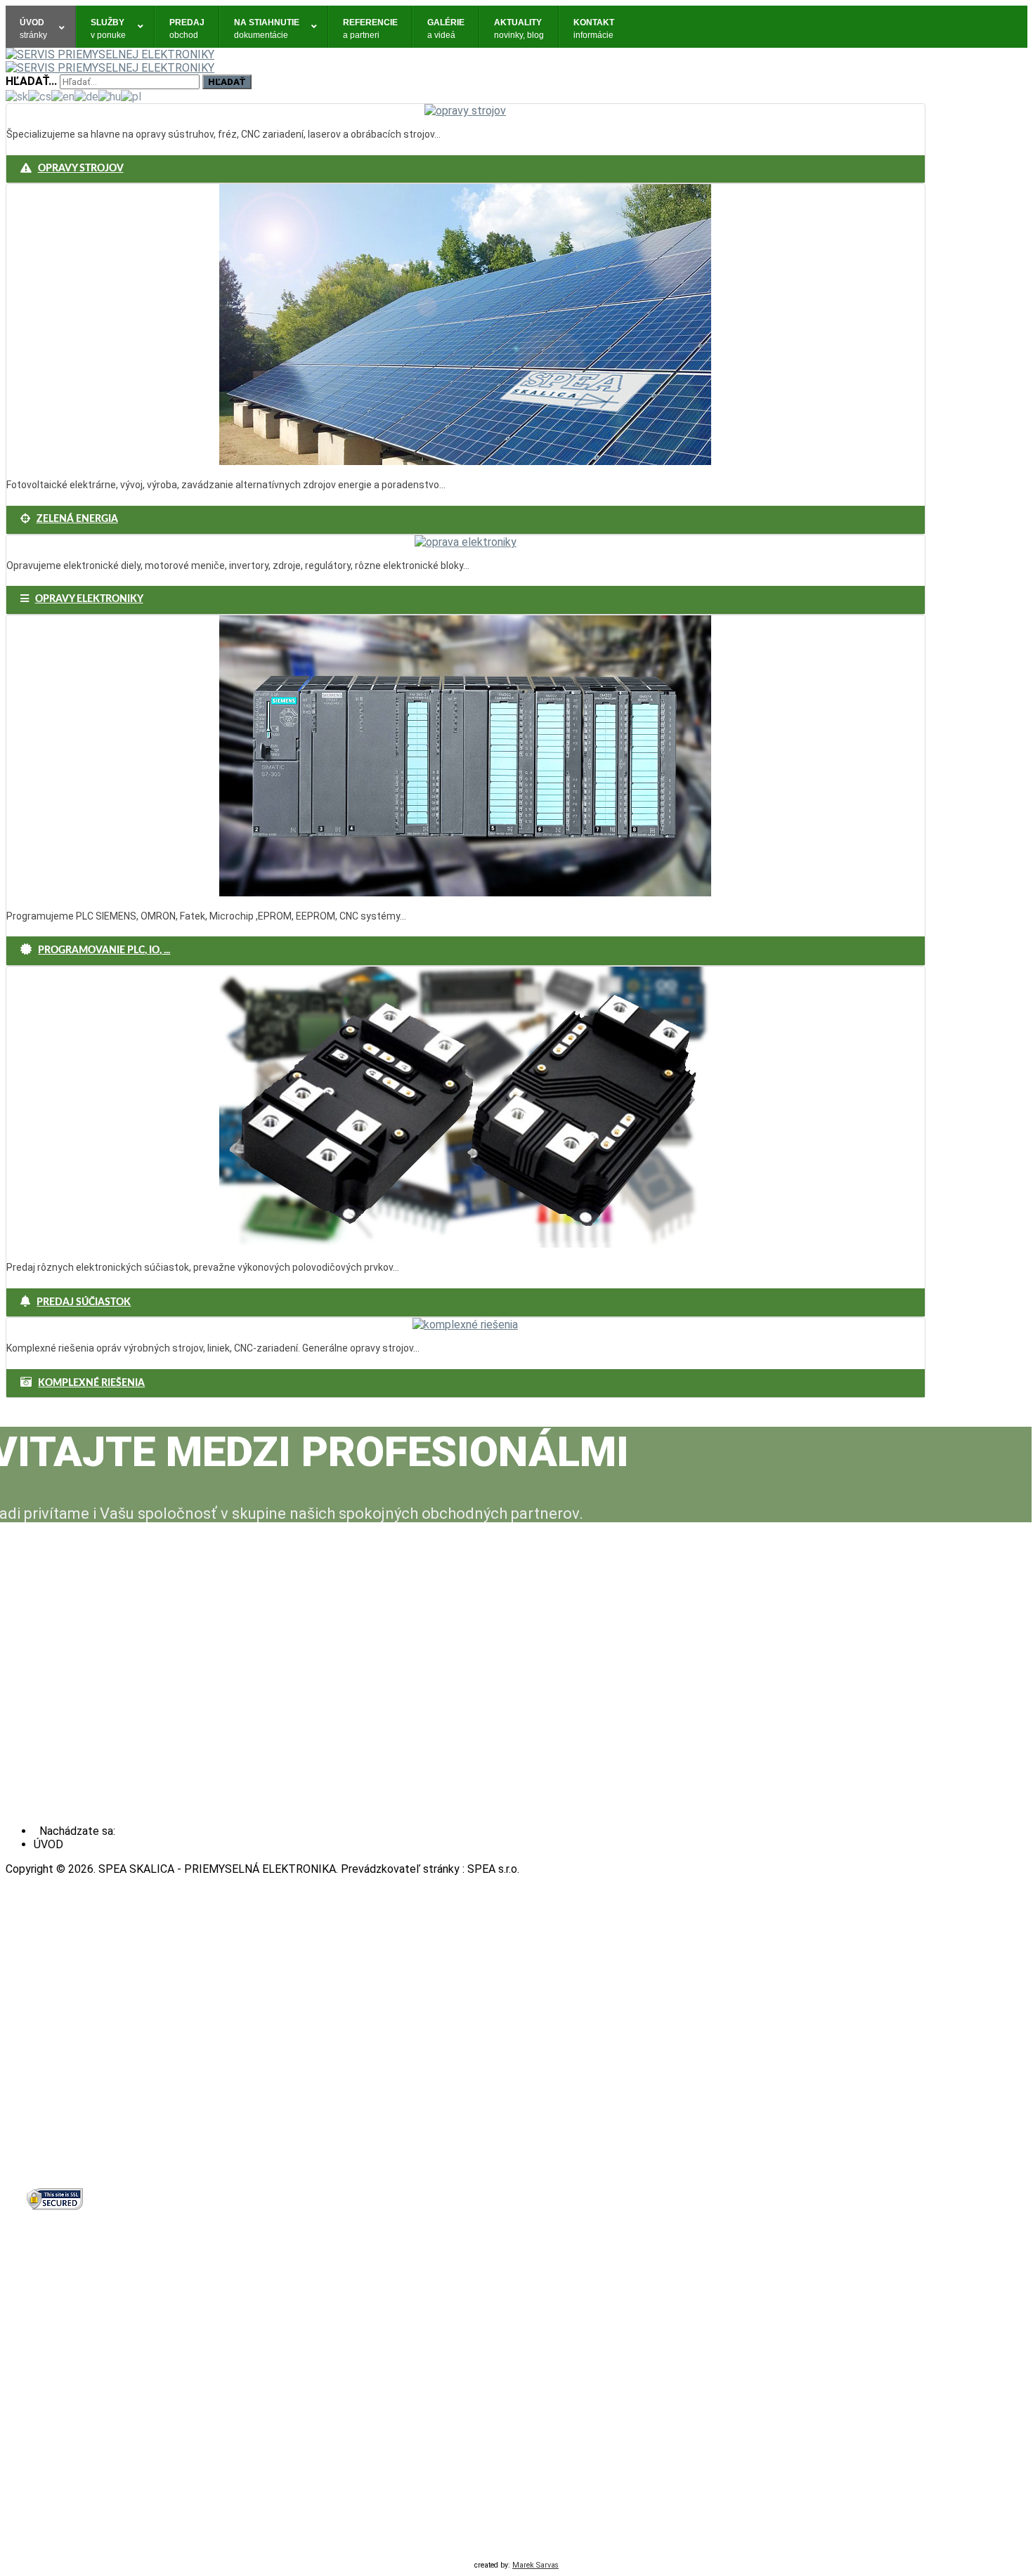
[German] (86, 96)
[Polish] (131, 96)
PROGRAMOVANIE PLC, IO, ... (104, 950)
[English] (63, 96)
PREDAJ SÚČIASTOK (84, 1302)
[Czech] (40, 96)
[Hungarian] (110, 96)
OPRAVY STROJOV (81, 169)
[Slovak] (17, 96)
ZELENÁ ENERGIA (77, 519)
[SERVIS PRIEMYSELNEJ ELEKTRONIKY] (110, 54)
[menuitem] (41, 27)
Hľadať (227, 82)
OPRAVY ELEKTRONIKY (89, 599)
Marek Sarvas (535, 2565)
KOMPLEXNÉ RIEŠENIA (91, 1383)
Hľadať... (31, 81)
